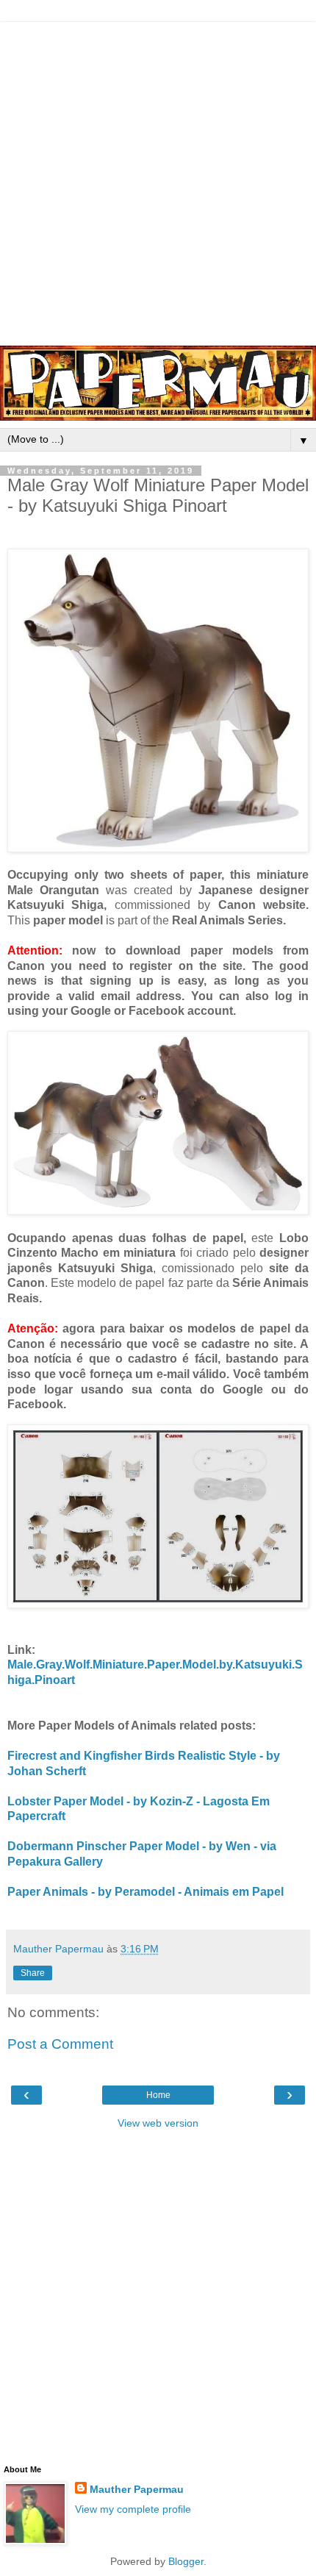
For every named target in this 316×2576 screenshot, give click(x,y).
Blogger (186, 2561)
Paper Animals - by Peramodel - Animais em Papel (146, 1892)
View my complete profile (133, 2509)
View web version (158, 2123)
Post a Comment (60, 2044)
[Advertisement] (158, 180)
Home (158, 2095)
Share (33, 1973)
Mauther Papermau (137, 2489)
